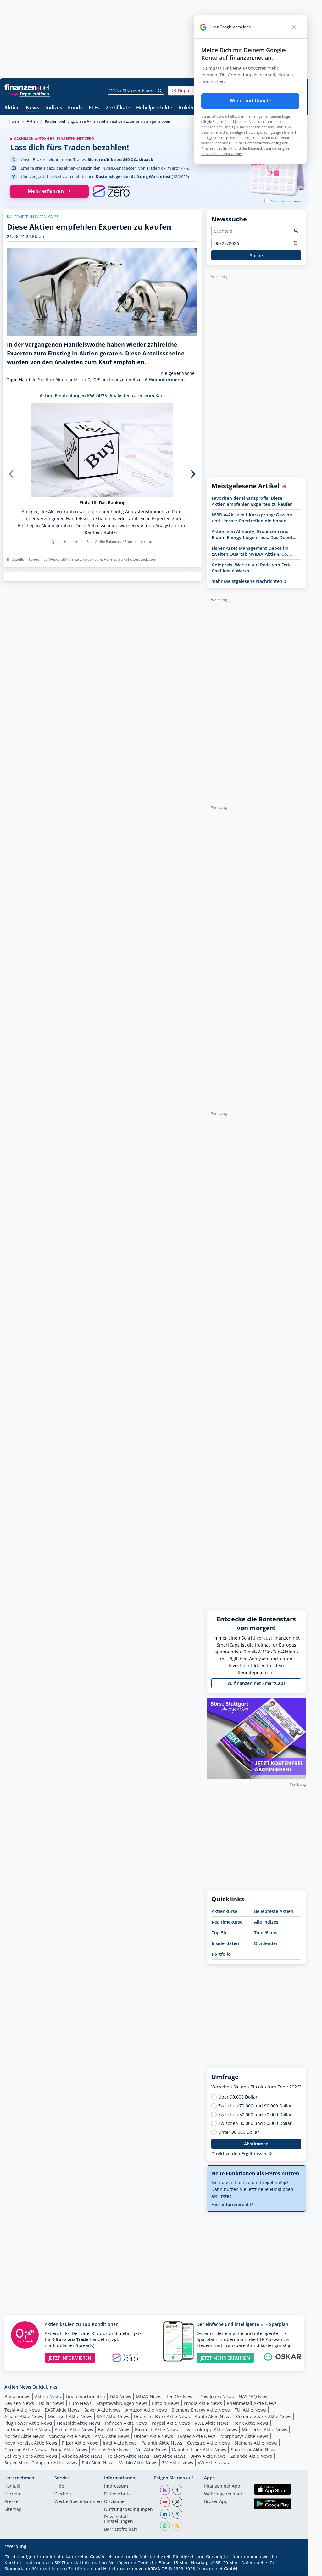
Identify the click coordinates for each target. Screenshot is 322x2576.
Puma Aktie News (69, 2449)
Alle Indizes (266, 1922)
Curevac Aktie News (25, 2449)
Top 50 (219, 1933)
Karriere (13, 2494)
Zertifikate (118, 108)
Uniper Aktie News (153, 2436)
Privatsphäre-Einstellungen (119, 2519)
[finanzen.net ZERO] (111, 191)
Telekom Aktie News (128, 2456)
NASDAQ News (254, 2397)
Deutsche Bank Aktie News (162, 2416)
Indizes (54, 108)
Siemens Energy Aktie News (201, 2410)
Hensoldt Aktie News (79, 2423)
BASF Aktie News (62, 2410)
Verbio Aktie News (138, 2463)
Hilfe (59, 2486)
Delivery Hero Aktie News (31, 2456)
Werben (63, 2494)
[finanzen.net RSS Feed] (177, 2526)
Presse (11, 2502)
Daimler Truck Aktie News (199, 2449)
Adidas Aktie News (111, 2449)
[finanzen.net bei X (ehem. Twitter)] (177, 2502)
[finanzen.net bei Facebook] (177, 2490)
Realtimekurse (227, 1922)
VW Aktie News (213, 2463)
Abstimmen (256, 2144)
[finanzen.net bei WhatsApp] (165, 2526)
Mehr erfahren (46, 191)
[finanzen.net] (27, 87)
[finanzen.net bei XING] (177, 2514)
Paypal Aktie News (171, 2423)
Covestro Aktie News (208, 2443)
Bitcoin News (166, 2403)
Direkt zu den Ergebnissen (240, 2153)
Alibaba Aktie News (82, 2456)
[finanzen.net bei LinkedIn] (165, 2514)
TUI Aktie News (250, 2410)
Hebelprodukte (154, 108)
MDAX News (149, 2397)
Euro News (80, 2403)
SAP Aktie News (113, 2416)
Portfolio (221, 1954)
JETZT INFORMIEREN (70, 2358)
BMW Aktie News (208, 2456)
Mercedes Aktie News (264, 2430)
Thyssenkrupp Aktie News (210, 2430)
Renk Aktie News (251, 2423)
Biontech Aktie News (156, 2430)
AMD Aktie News (112, 2436)
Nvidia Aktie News (203, 2403)
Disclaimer (115, 2502)
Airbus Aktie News (74, 2430)
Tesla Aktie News (22, 2410)
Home (14, 121)
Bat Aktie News (170, 2456)
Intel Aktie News (120, 2443)
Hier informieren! (230, 2204)
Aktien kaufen (63, 512)
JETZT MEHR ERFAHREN (225, 2358)
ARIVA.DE (157, 2569)
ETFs (94, 108)
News (33, 108)
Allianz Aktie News (24, 2416)
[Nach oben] (293, 2569)
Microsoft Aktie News (70, 2416)
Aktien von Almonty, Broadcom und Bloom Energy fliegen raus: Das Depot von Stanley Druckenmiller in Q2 (252, 534)
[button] (192, 91)
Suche (256, 256)
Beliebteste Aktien (274, 1911)
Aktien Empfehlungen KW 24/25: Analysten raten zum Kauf (102, 396)
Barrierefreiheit (120, 2529)
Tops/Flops (266, 1933)
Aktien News (48, 2397)
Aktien (12, 108)
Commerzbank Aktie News (264, 2416)
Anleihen (189, 108)
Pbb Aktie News (98, 2463)
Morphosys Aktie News (244, 2436)
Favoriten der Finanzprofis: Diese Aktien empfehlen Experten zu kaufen (252, 501)
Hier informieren (167, 379)
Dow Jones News (217, 2397)
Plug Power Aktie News (28, 2423)
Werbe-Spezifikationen (78, 2502)
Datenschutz (117, 2494)
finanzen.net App (222, 2486)
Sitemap (13, 2510)
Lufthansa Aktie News (27, 2430)
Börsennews (17, 2397)
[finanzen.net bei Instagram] (165, 2490)
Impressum (116, 2486)
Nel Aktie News (151, 2449)
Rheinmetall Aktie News (252, 2403)
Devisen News (19, 2403)
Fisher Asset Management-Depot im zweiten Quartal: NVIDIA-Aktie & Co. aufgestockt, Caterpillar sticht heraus (252, 551)
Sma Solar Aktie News (254, 2449)
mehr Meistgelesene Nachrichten (247, 581)
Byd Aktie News (114, 2430)
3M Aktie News (178, 2463)
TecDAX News (180, 2397)
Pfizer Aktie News (80, 2443)
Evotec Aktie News (197, 2436)
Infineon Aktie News (126, 2423)
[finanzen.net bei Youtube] (165, 2502)
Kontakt (12, 2486)
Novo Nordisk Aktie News (31, 2443)
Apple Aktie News (213, 2416)
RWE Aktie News (212, 2423)
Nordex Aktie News (24, 2436)
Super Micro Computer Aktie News (41, 2463)
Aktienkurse (225, 1911)
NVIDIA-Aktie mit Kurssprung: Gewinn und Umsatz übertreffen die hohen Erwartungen (252, 518)
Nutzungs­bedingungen (128, 2510)
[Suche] (160, 91)
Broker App (216, 2502)
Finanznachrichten (85, 2397)
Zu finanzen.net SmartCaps (256, 1683)
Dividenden (266, 1943)
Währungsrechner (223, 2494)
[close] (294, 27)
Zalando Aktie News (251, 2456)
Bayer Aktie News (103, 2410)
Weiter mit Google (250, 101)
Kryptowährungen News (122, 2403)
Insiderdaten (225, 1943)
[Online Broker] (28, 94)
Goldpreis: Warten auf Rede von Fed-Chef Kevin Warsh (251, 568)
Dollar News (51, 2403)
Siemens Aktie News (256, 2443)
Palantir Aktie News (162, 2443)
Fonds (75, 108)
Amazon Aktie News (146, 2410)
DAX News (120, 2397)
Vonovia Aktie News (69, 2436)
